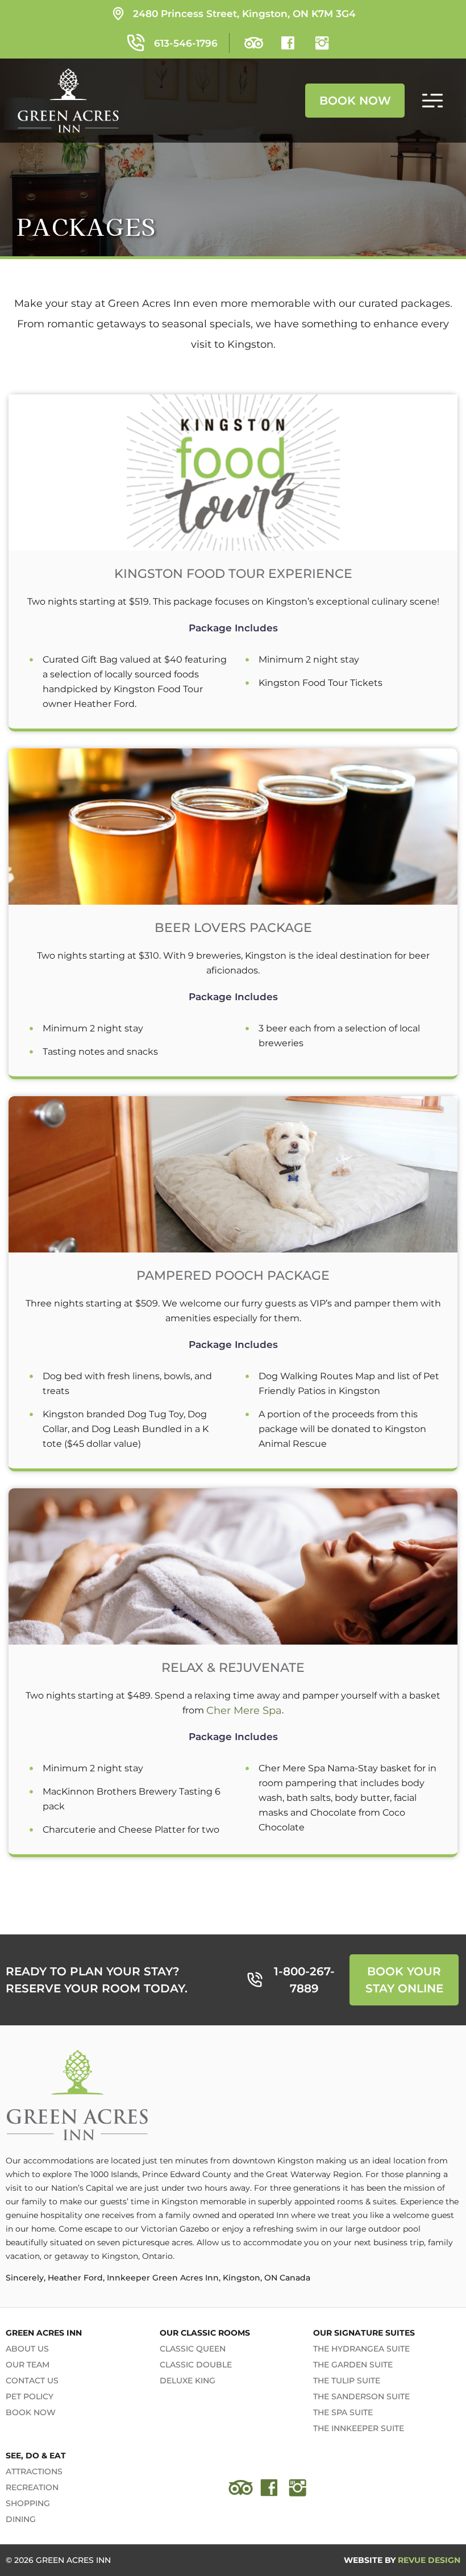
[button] (432, 101)
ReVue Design (402, 2560)
